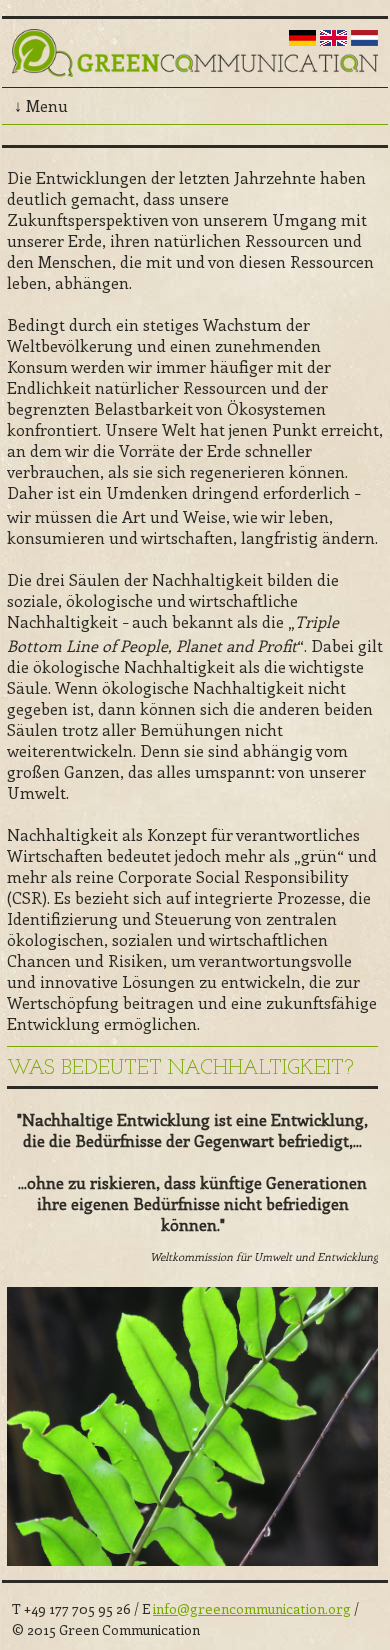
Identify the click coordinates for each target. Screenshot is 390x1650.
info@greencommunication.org (252, 1608)
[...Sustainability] (333, 39)
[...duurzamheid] (364, 39)
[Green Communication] (195, 65)
